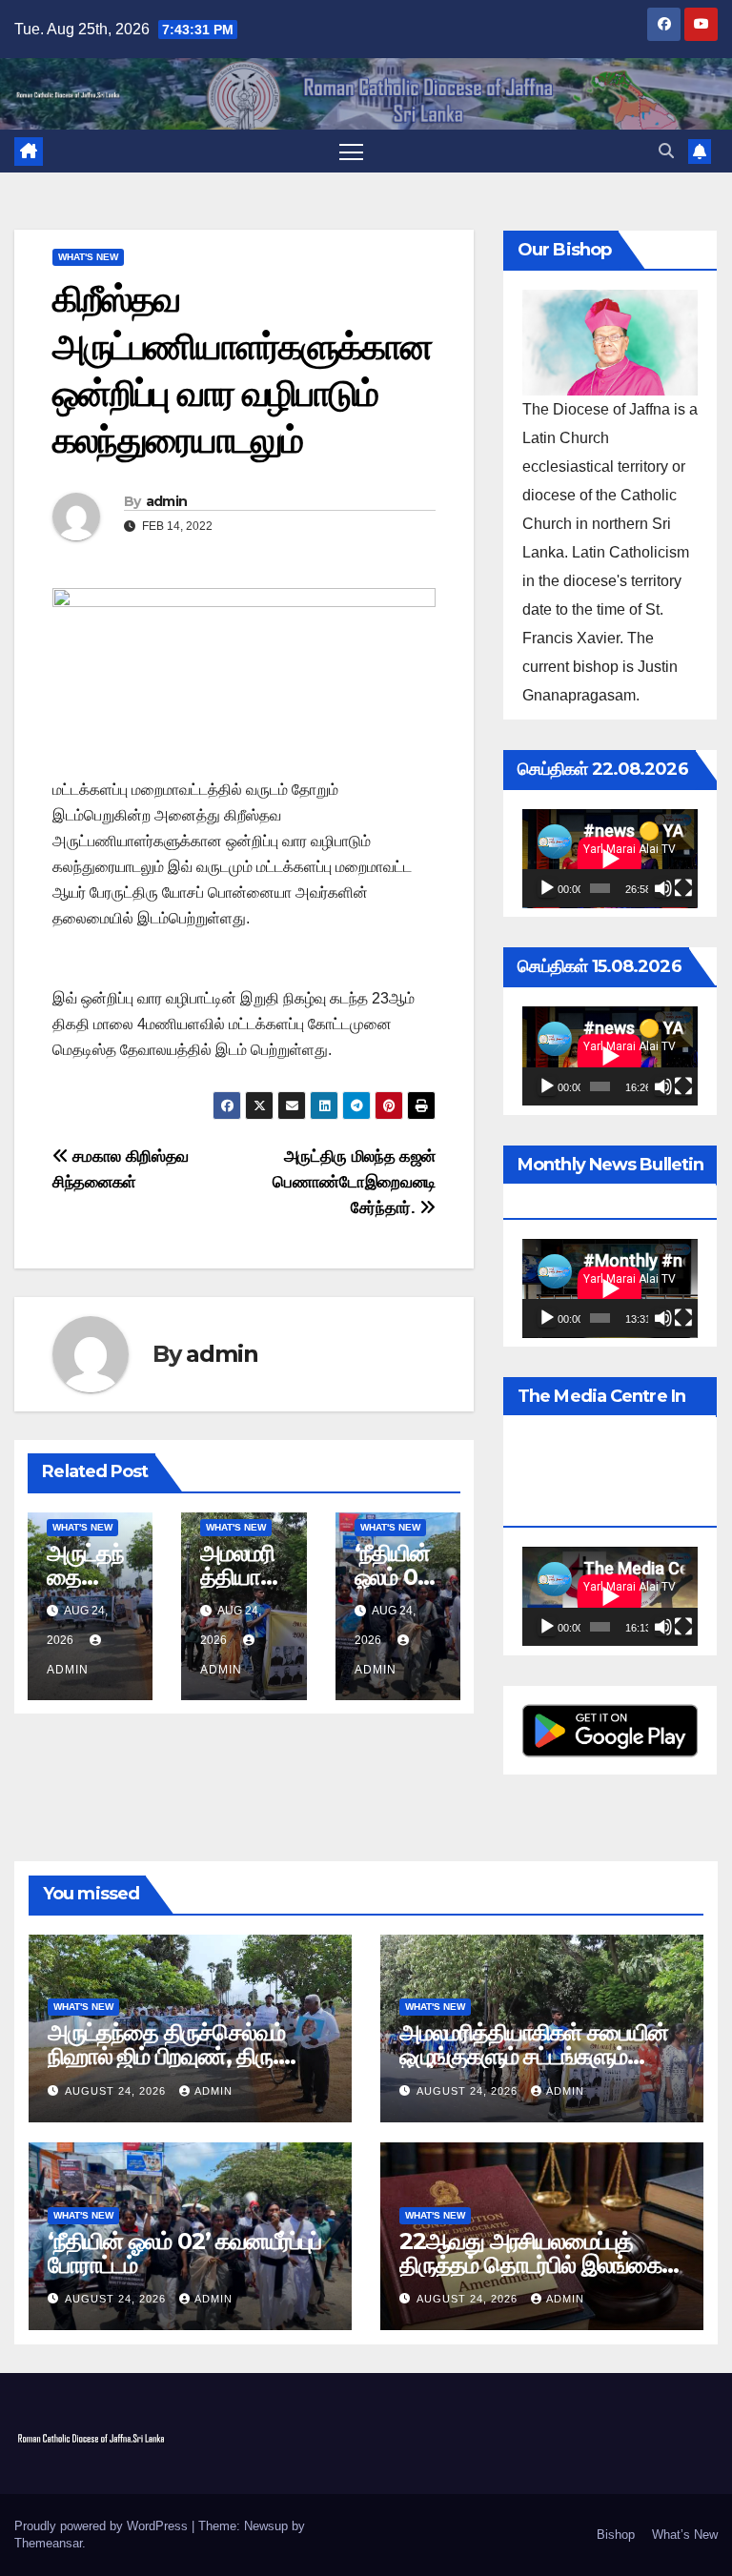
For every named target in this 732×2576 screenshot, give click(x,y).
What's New (88, 257)
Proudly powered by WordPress (103, 2526)
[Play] (547, 888)
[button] (666, 151)
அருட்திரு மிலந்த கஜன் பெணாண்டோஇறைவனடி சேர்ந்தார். (354, 1182)
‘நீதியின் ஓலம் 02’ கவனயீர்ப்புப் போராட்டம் (184, 2253)
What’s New (685, 2535)
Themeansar (48, 2543)
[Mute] (663, 888)
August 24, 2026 (117, 2091)
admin (167, 501)
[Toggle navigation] (351, 151)
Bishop (616, 2535)
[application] (610, 859)
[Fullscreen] (683, 888)
